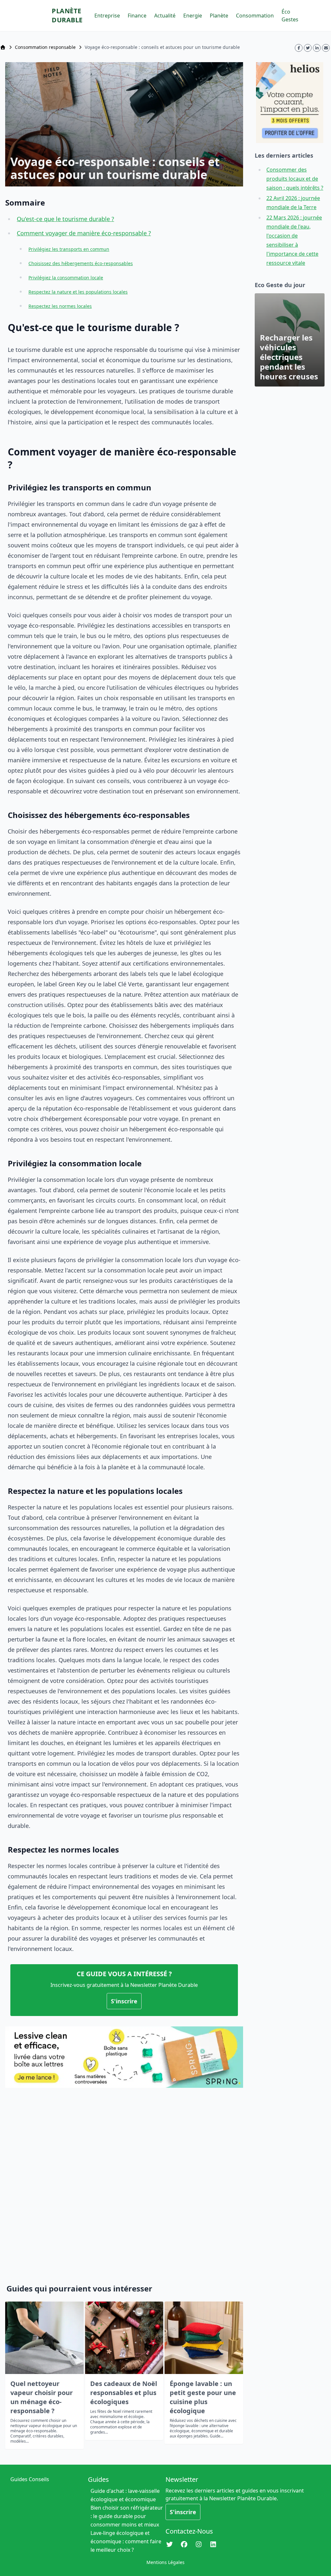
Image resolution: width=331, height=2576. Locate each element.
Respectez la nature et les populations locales (78, 292)
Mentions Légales (165, 2562)
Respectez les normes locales (60, 306)
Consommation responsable (45, 47)
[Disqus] (124, 2182)
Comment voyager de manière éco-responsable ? (84, 233)
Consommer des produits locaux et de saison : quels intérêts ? (295, 179)
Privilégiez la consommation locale (66, 278)
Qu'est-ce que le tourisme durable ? (65, 219)
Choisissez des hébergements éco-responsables (81, 263)
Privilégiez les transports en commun (69, 249)
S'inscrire (124, 2001)
